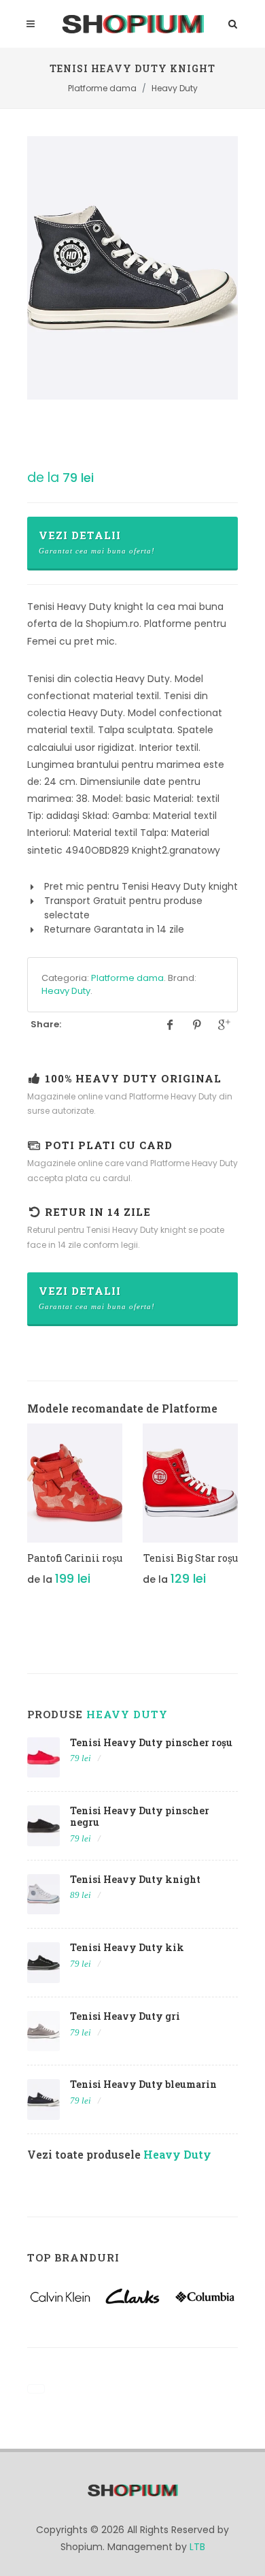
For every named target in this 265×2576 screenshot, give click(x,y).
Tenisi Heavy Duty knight (135, 1879)
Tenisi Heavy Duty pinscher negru (140, 1816)
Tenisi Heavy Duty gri (125, 2016)
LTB (197, 2547)
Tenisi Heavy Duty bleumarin (143, 2084)
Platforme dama (127, 978)
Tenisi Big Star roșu (191, 1558)
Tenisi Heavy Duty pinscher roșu (151, 1742)
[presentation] (15, 1517)
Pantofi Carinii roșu (75, 1558)
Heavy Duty (66, 991)
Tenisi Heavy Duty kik (127, 1947)
